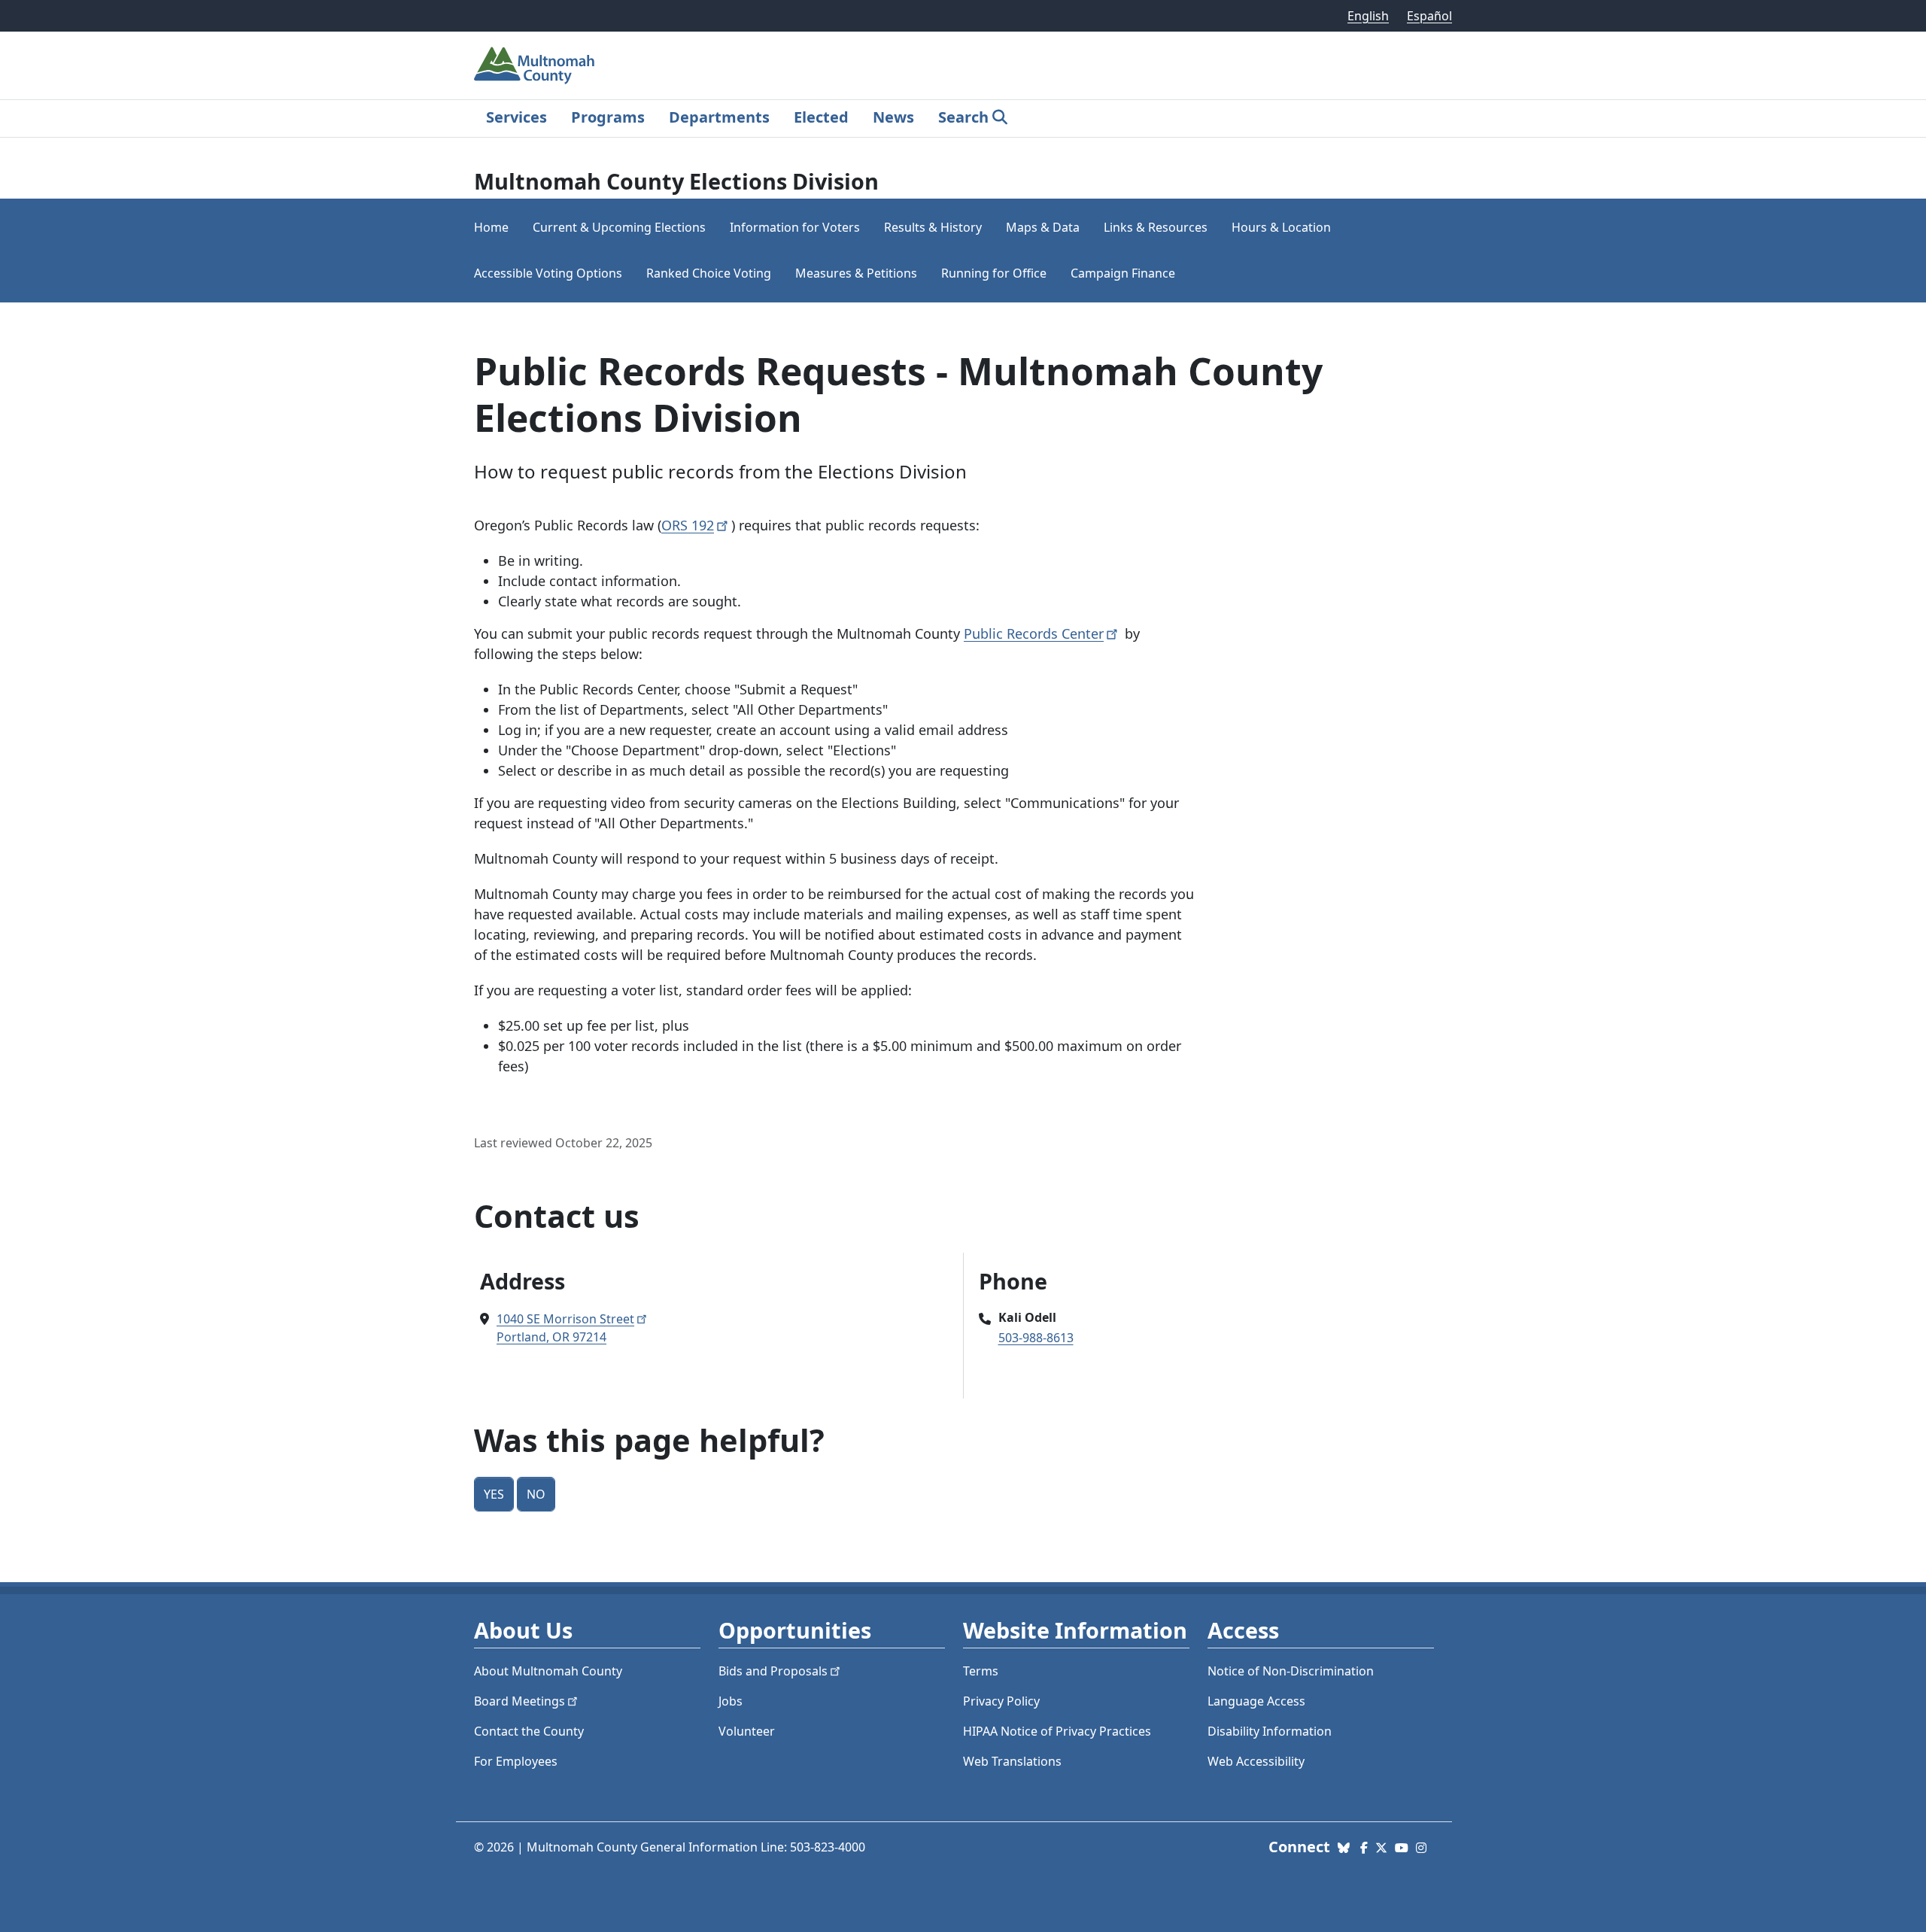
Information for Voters (795, 227)
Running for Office (994, 273)
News (893, 117)
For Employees (516, 1761)
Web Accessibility (1256, 1761)
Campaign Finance (1123, 273)
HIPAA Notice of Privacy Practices (1057, 1731)
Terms (981, 1671)
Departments (719, 117)
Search (963, 117)
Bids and (773, 1671)
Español (1429, 16)
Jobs (731, 1701)
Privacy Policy (1001, 1701)
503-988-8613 (1036, 1338)
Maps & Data (1043, 227)
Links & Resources (1156, 227)
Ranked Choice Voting (709, 273)
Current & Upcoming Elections (619, 227)
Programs (608, 117)
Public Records (1034, 633)
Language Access (1256, 1701)
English (1368, 16)
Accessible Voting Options (548, 273)
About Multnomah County (548, 1671)
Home (491, 227)
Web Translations (1012, 1761)
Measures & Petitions (856, 273)
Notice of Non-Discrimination (1291, 1671)
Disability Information (1270, 1731)
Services (516, 117)
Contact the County (529, 1731)
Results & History (933, 227)
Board (519, 1701)
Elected (821, 117)
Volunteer (747, 1731)
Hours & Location (1281, 227)
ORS (688, 525)
